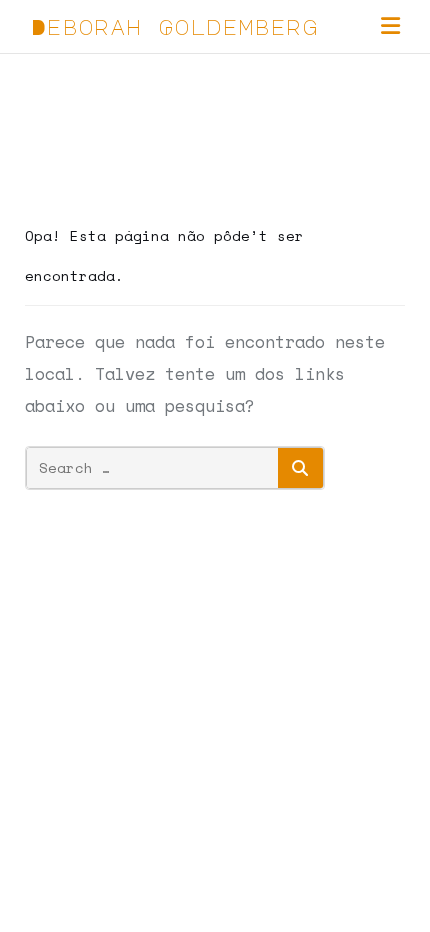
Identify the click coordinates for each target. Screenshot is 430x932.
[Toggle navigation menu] (390, 26)
